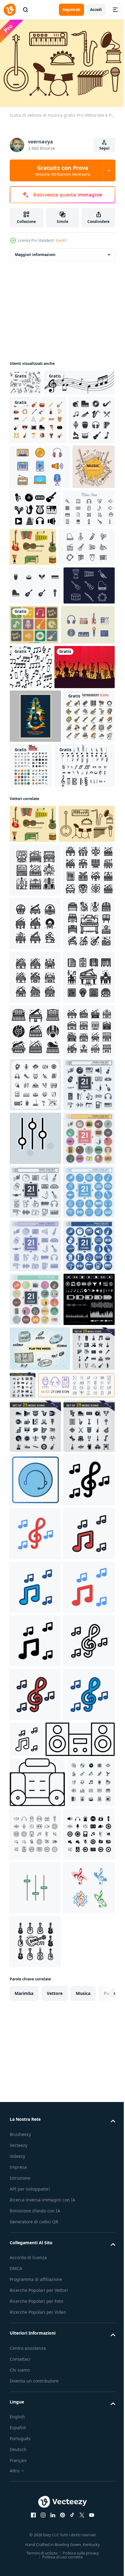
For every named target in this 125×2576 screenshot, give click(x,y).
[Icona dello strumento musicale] (35, 702)
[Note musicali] (40, 980)
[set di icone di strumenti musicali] (38, 443)
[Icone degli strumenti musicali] (35, 741)
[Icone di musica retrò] (88, 742)
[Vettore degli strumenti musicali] (80, 580)
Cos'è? (61, 240)
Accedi (96, 10)
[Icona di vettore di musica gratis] (87, 625)
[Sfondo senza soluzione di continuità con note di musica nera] (45, 406)
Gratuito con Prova (63, 170)
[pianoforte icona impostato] (35, 1123)
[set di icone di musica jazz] (33, 492)
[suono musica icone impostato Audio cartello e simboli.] (35, 2036)
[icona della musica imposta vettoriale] (85, 927)
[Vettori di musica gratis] (35, 625)
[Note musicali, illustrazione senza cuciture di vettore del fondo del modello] (87, 784)
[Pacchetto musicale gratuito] (37, 782)
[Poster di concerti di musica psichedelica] (35, 878)
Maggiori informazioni (35, 252)
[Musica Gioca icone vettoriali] (40, 2085)
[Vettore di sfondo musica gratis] (40, 828)
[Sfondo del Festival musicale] (31, 583)
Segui (104, 148)
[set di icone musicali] (35, 1553)
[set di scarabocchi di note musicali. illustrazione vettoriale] (26, 380)
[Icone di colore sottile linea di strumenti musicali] (35, 931)
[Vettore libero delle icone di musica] (40, 539)
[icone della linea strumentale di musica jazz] (38, 664)
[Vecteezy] (10, 10)
